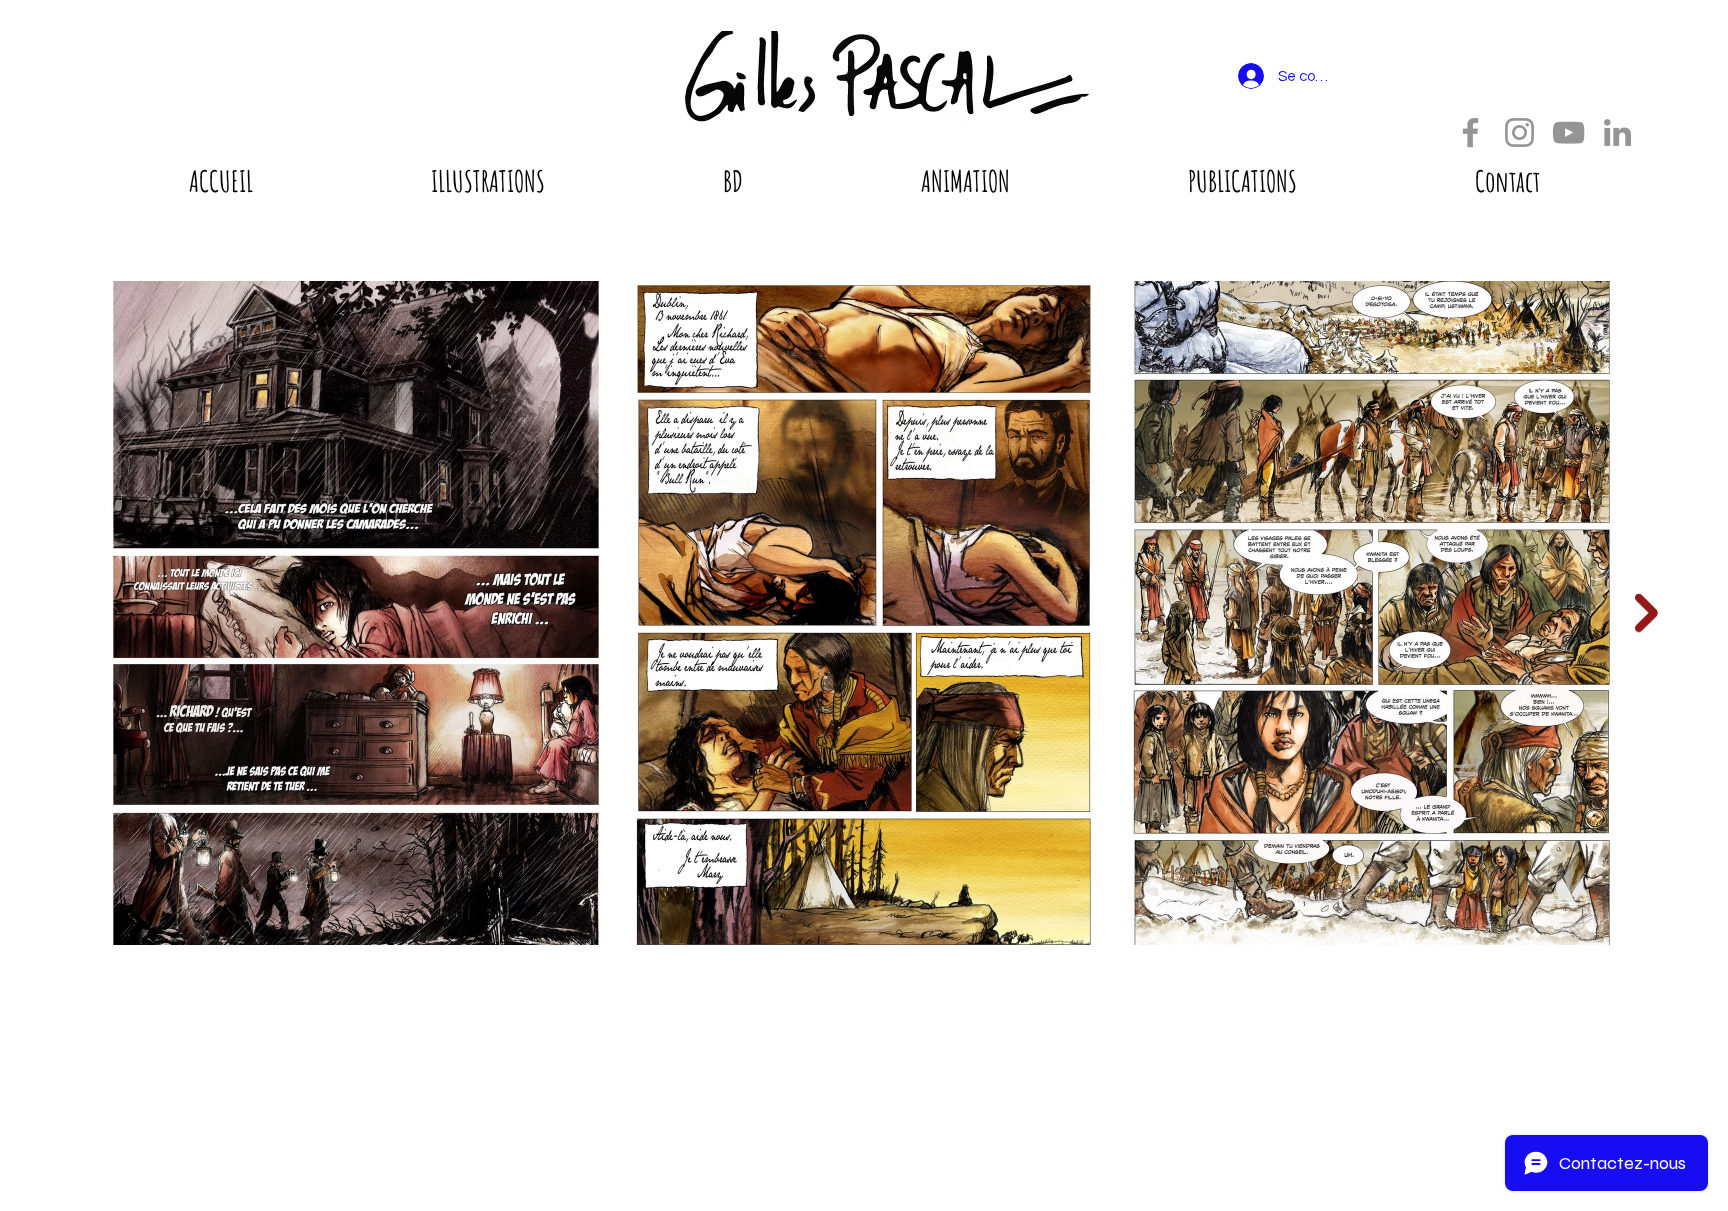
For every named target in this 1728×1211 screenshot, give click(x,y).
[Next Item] (1646, 613)
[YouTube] (1568, 132)
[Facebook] (1470, 132)
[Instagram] (1519, 132)
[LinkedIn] (1617, 132)
